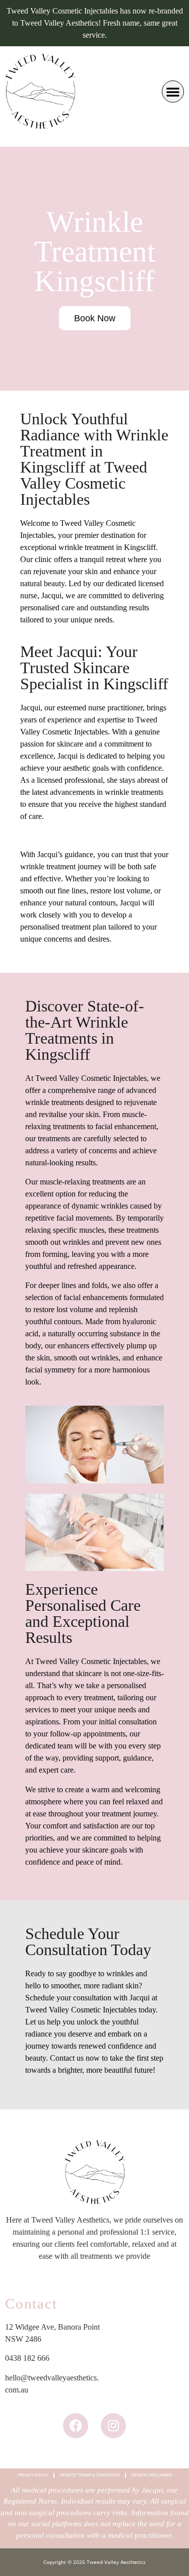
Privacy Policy (33, 2475)
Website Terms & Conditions (90, 2475)
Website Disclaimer (151, 2475)
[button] (173, 91)
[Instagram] (113, 2426)
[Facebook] (76, 2426)
